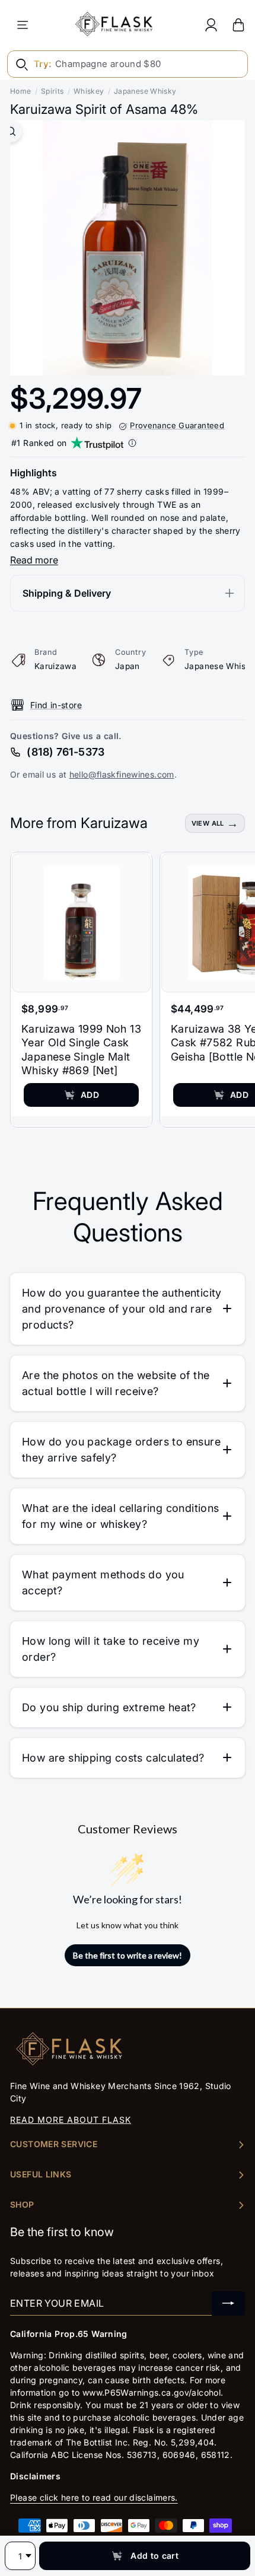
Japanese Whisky (145, 91)
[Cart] (238, 25)
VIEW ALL (208, 823)
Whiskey (89, 91)
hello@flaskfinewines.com (122, 774)
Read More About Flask (71, 2120)
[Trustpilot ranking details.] (132, 443)
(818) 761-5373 (66, 752)
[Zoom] (11, 131)
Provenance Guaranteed (177, 425)
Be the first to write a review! (128, 1955)
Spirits (52, 91)
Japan (128, 666)
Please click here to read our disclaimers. (94, 2497)
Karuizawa (55, 666)
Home (21, 91)
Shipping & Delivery (67, 593)
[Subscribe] (228, 2303)
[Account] (211, 25)
